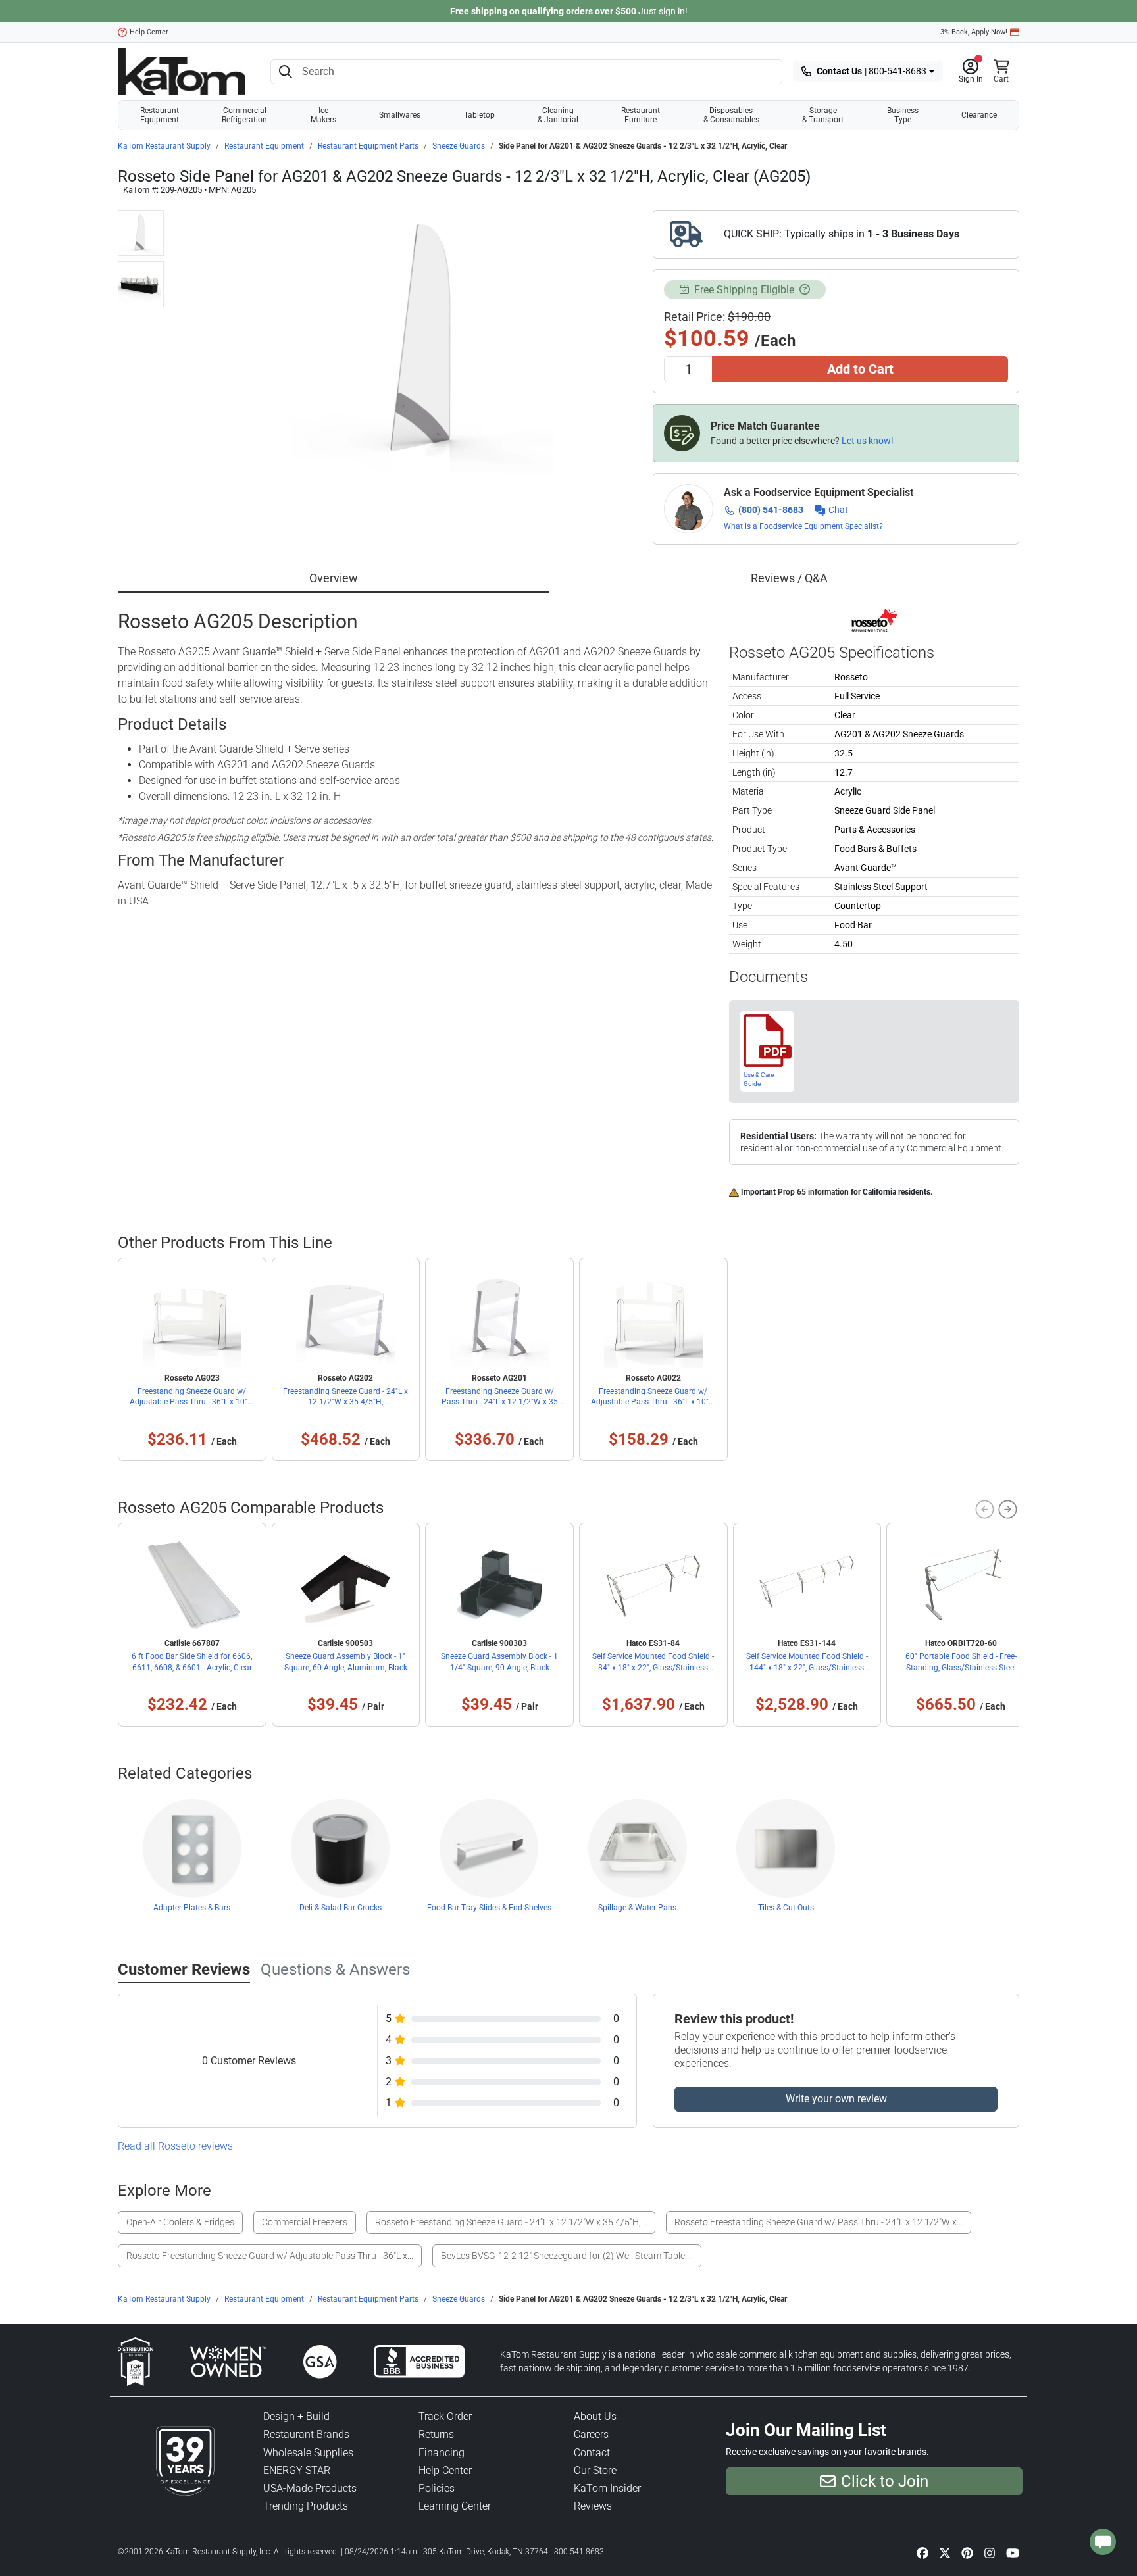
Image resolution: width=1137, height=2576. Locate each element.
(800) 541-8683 (771, 510)
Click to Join (885, 2481)
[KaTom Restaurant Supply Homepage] (182, 71)
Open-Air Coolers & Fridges (180, 2222)
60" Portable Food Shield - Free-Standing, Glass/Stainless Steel (961, 1662)
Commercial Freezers (305, 2222)
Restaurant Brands (306, 2434)
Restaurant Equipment (160, 115)
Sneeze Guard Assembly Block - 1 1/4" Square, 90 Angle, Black (499, 1662)
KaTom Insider (607, 2488)
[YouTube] (1013, 2553)
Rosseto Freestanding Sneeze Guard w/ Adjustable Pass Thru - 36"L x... (270, 2256)
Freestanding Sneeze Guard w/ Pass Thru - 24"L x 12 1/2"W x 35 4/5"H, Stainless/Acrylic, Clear (500, 1402)
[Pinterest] (967, 2553)
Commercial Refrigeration (244, 115)
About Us (595, 2416)
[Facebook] (922, 2553)
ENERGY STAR (297, 2470)
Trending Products (306, 2506)
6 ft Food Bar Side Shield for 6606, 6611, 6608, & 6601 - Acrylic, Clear (192, 1662)
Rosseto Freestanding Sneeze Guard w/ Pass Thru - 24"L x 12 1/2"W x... (819, 2222)
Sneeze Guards (459, 146)
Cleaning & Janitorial (558, 115)
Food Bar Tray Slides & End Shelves (489, 1908)
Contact (592, 2453)
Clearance (979, 115)
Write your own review (836, 2099)
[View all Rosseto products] (874, 620)
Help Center (149, 32)
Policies (437, 2488)
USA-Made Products (310, 2488)
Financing (442, 2453)
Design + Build (296, 2416)
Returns (436, 2434)
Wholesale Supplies (308, 2453)
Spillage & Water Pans (637, 1908)
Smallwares (400, 115)
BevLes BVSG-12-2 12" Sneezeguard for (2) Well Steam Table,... (567, 2256)
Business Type (903, 115)
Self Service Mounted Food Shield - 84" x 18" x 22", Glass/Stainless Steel (653, 1667)
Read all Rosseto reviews (175, 2146)
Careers (591, 2434)
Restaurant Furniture (641, 115)
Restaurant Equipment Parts (368, 146)
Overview (334, 578)
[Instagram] (990, 2553)
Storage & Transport (823, 115)
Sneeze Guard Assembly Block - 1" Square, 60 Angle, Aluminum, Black (346, 1662)
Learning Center (455, 2506)
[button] (971, 72)
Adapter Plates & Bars (192, 1908)
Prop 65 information (813, 1192)
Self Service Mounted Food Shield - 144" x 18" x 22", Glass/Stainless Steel (807, 1667)
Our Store (595, 2470)
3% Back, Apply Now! (974, 32)
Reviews (593, 2506)
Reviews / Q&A (789, 578)
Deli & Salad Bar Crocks (341, 1908)
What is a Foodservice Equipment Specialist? (803, 526)
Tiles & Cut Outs (786, 1908)
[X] (945, 2553)
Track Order (445, 2416)
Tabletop (479, 115)
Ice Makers (323, 115)
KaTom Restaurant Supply (164, 146)
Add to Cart (860, 369)
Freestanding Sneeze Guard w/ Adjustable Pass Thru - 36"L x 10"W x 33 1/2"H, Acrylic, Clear (192, 1402)
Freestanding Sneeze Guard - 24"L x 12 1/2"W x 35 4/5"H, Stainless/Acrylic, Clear (345, 1402)
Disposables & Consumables (731, 115)
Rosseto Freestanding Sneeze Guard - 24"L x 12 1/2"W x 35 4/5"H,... (511, 2222)
